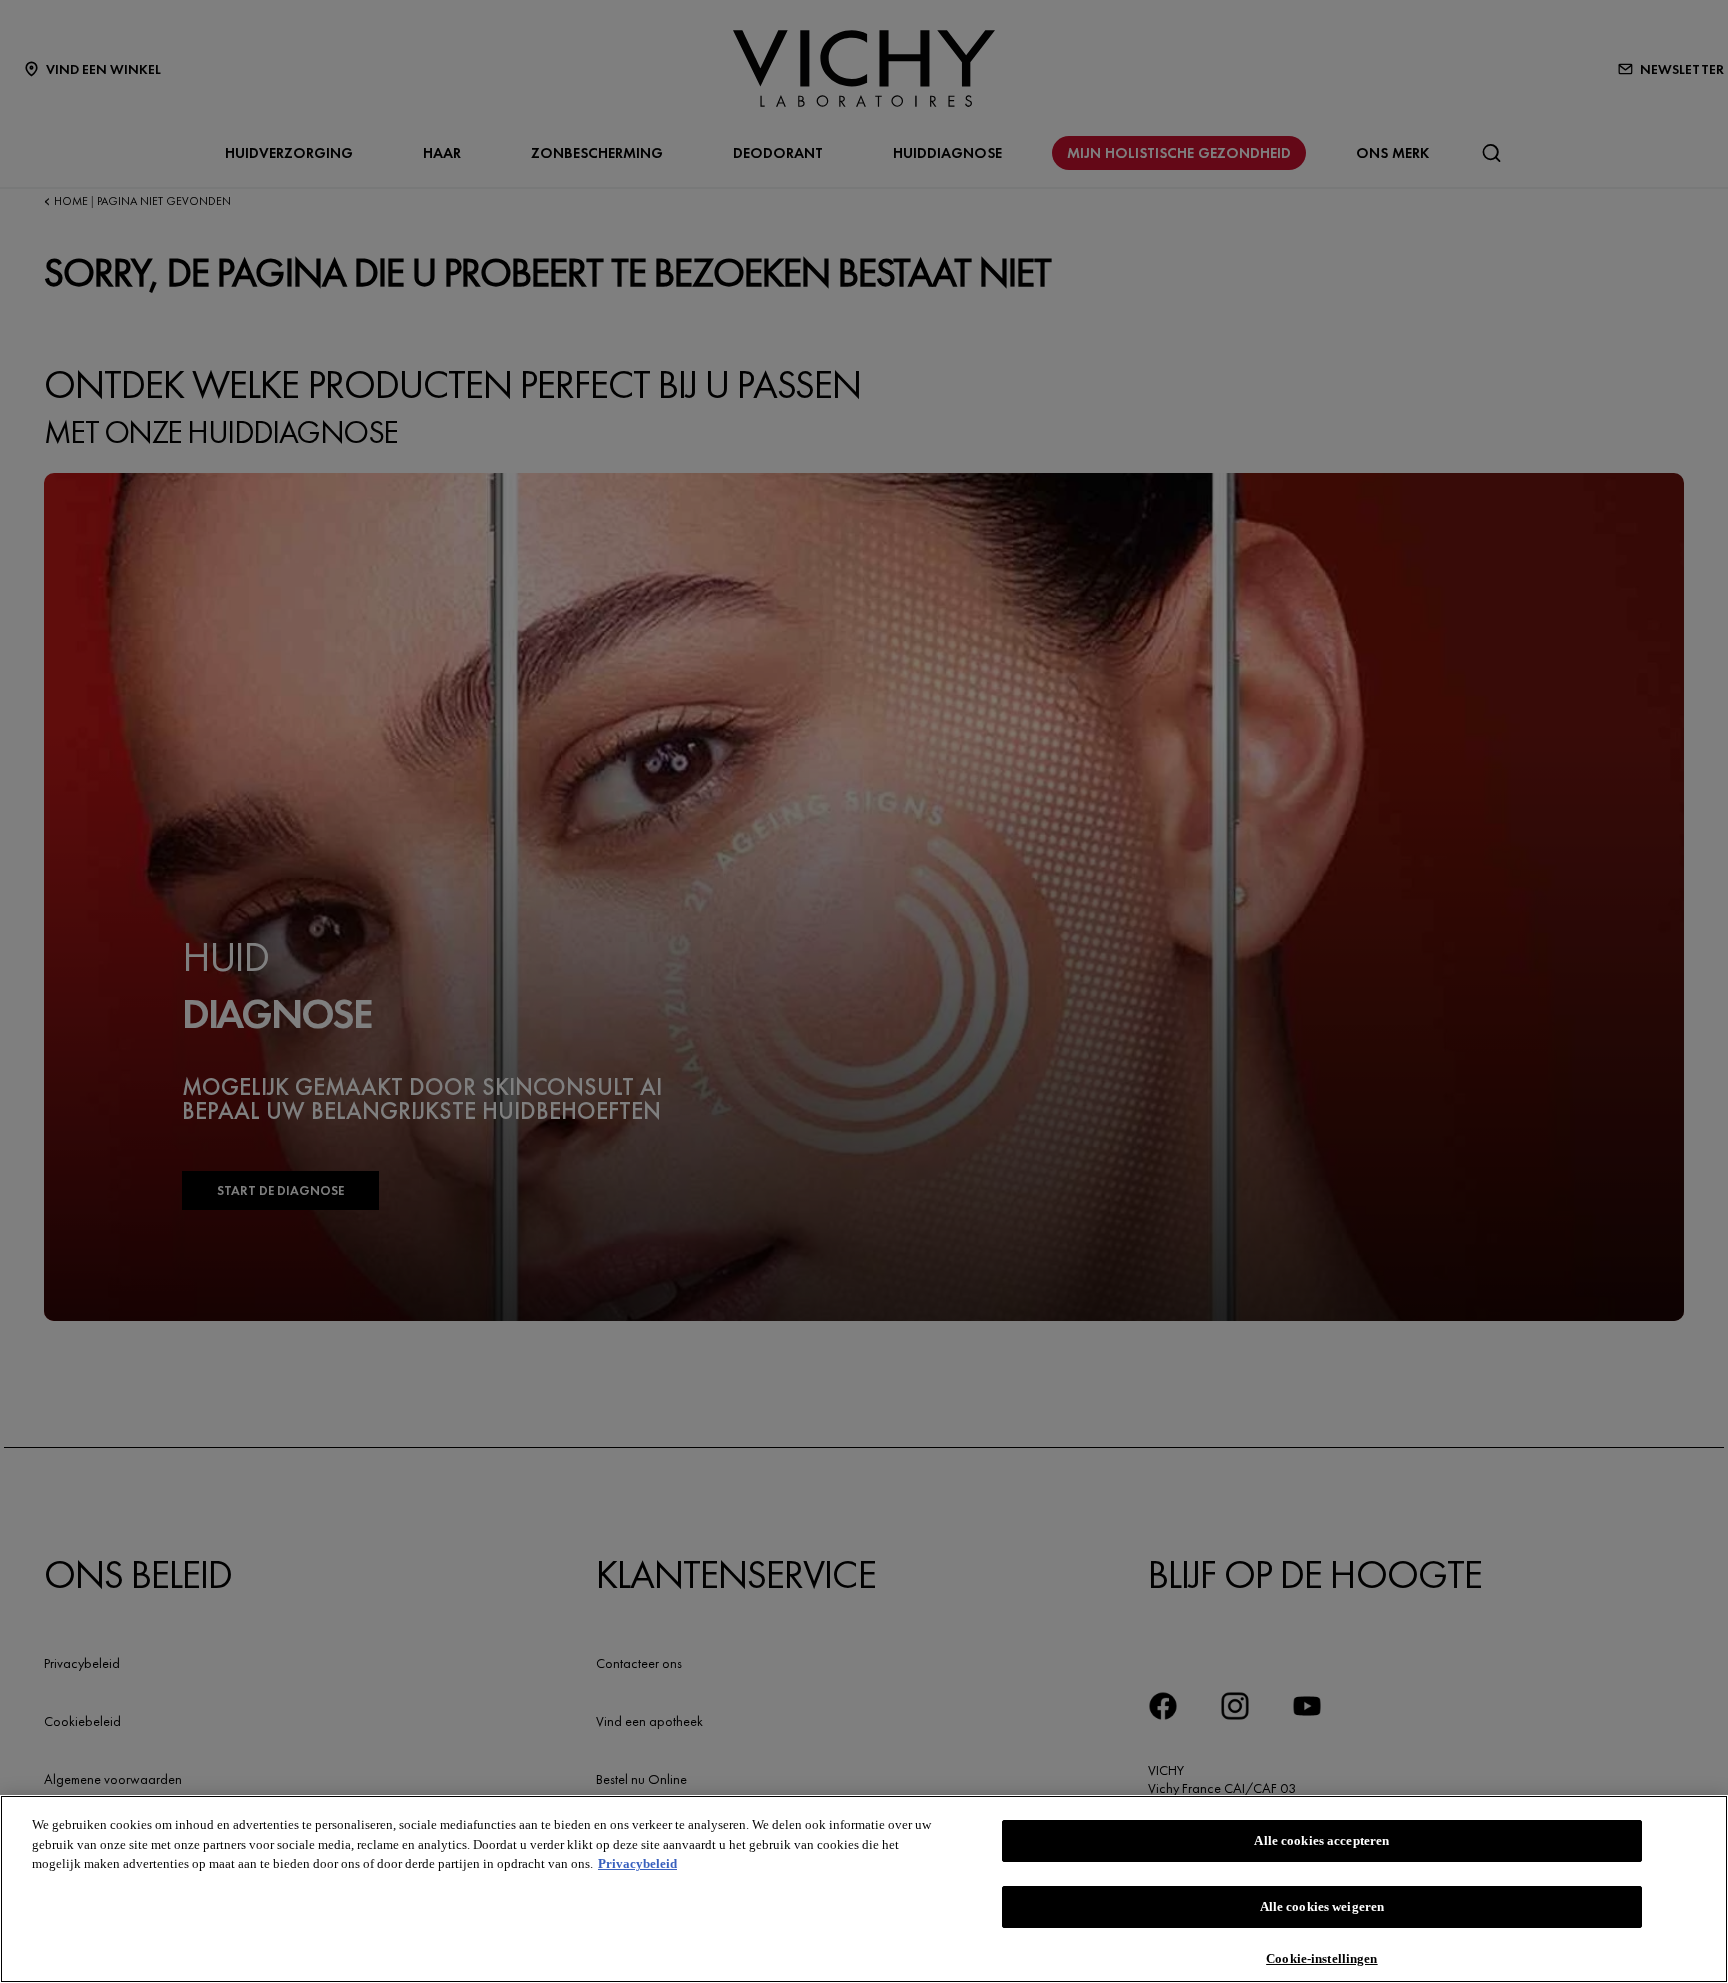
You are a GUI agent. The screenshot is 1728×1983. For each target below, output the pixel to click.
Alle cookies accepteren (1321, 1840)
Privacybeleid (637, 1863)
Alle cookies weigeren (1322, 1907)
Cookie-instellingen (1321, 1957)
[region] (864, 1889)
